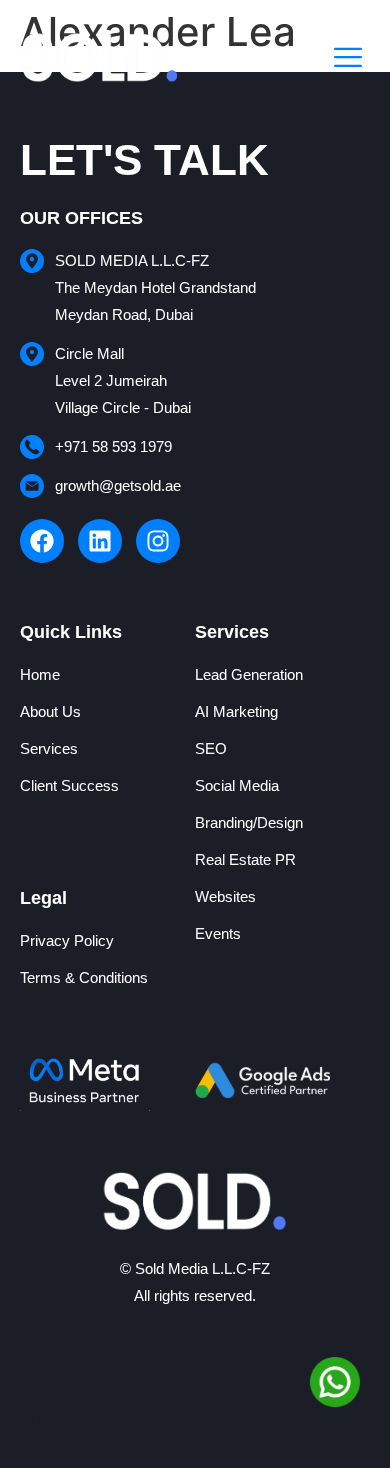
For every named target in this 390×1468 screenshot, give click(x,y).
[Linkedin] (100, 541)
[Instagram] (158, 541)
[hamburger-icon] (347, 59)
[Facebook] (42, 541)
